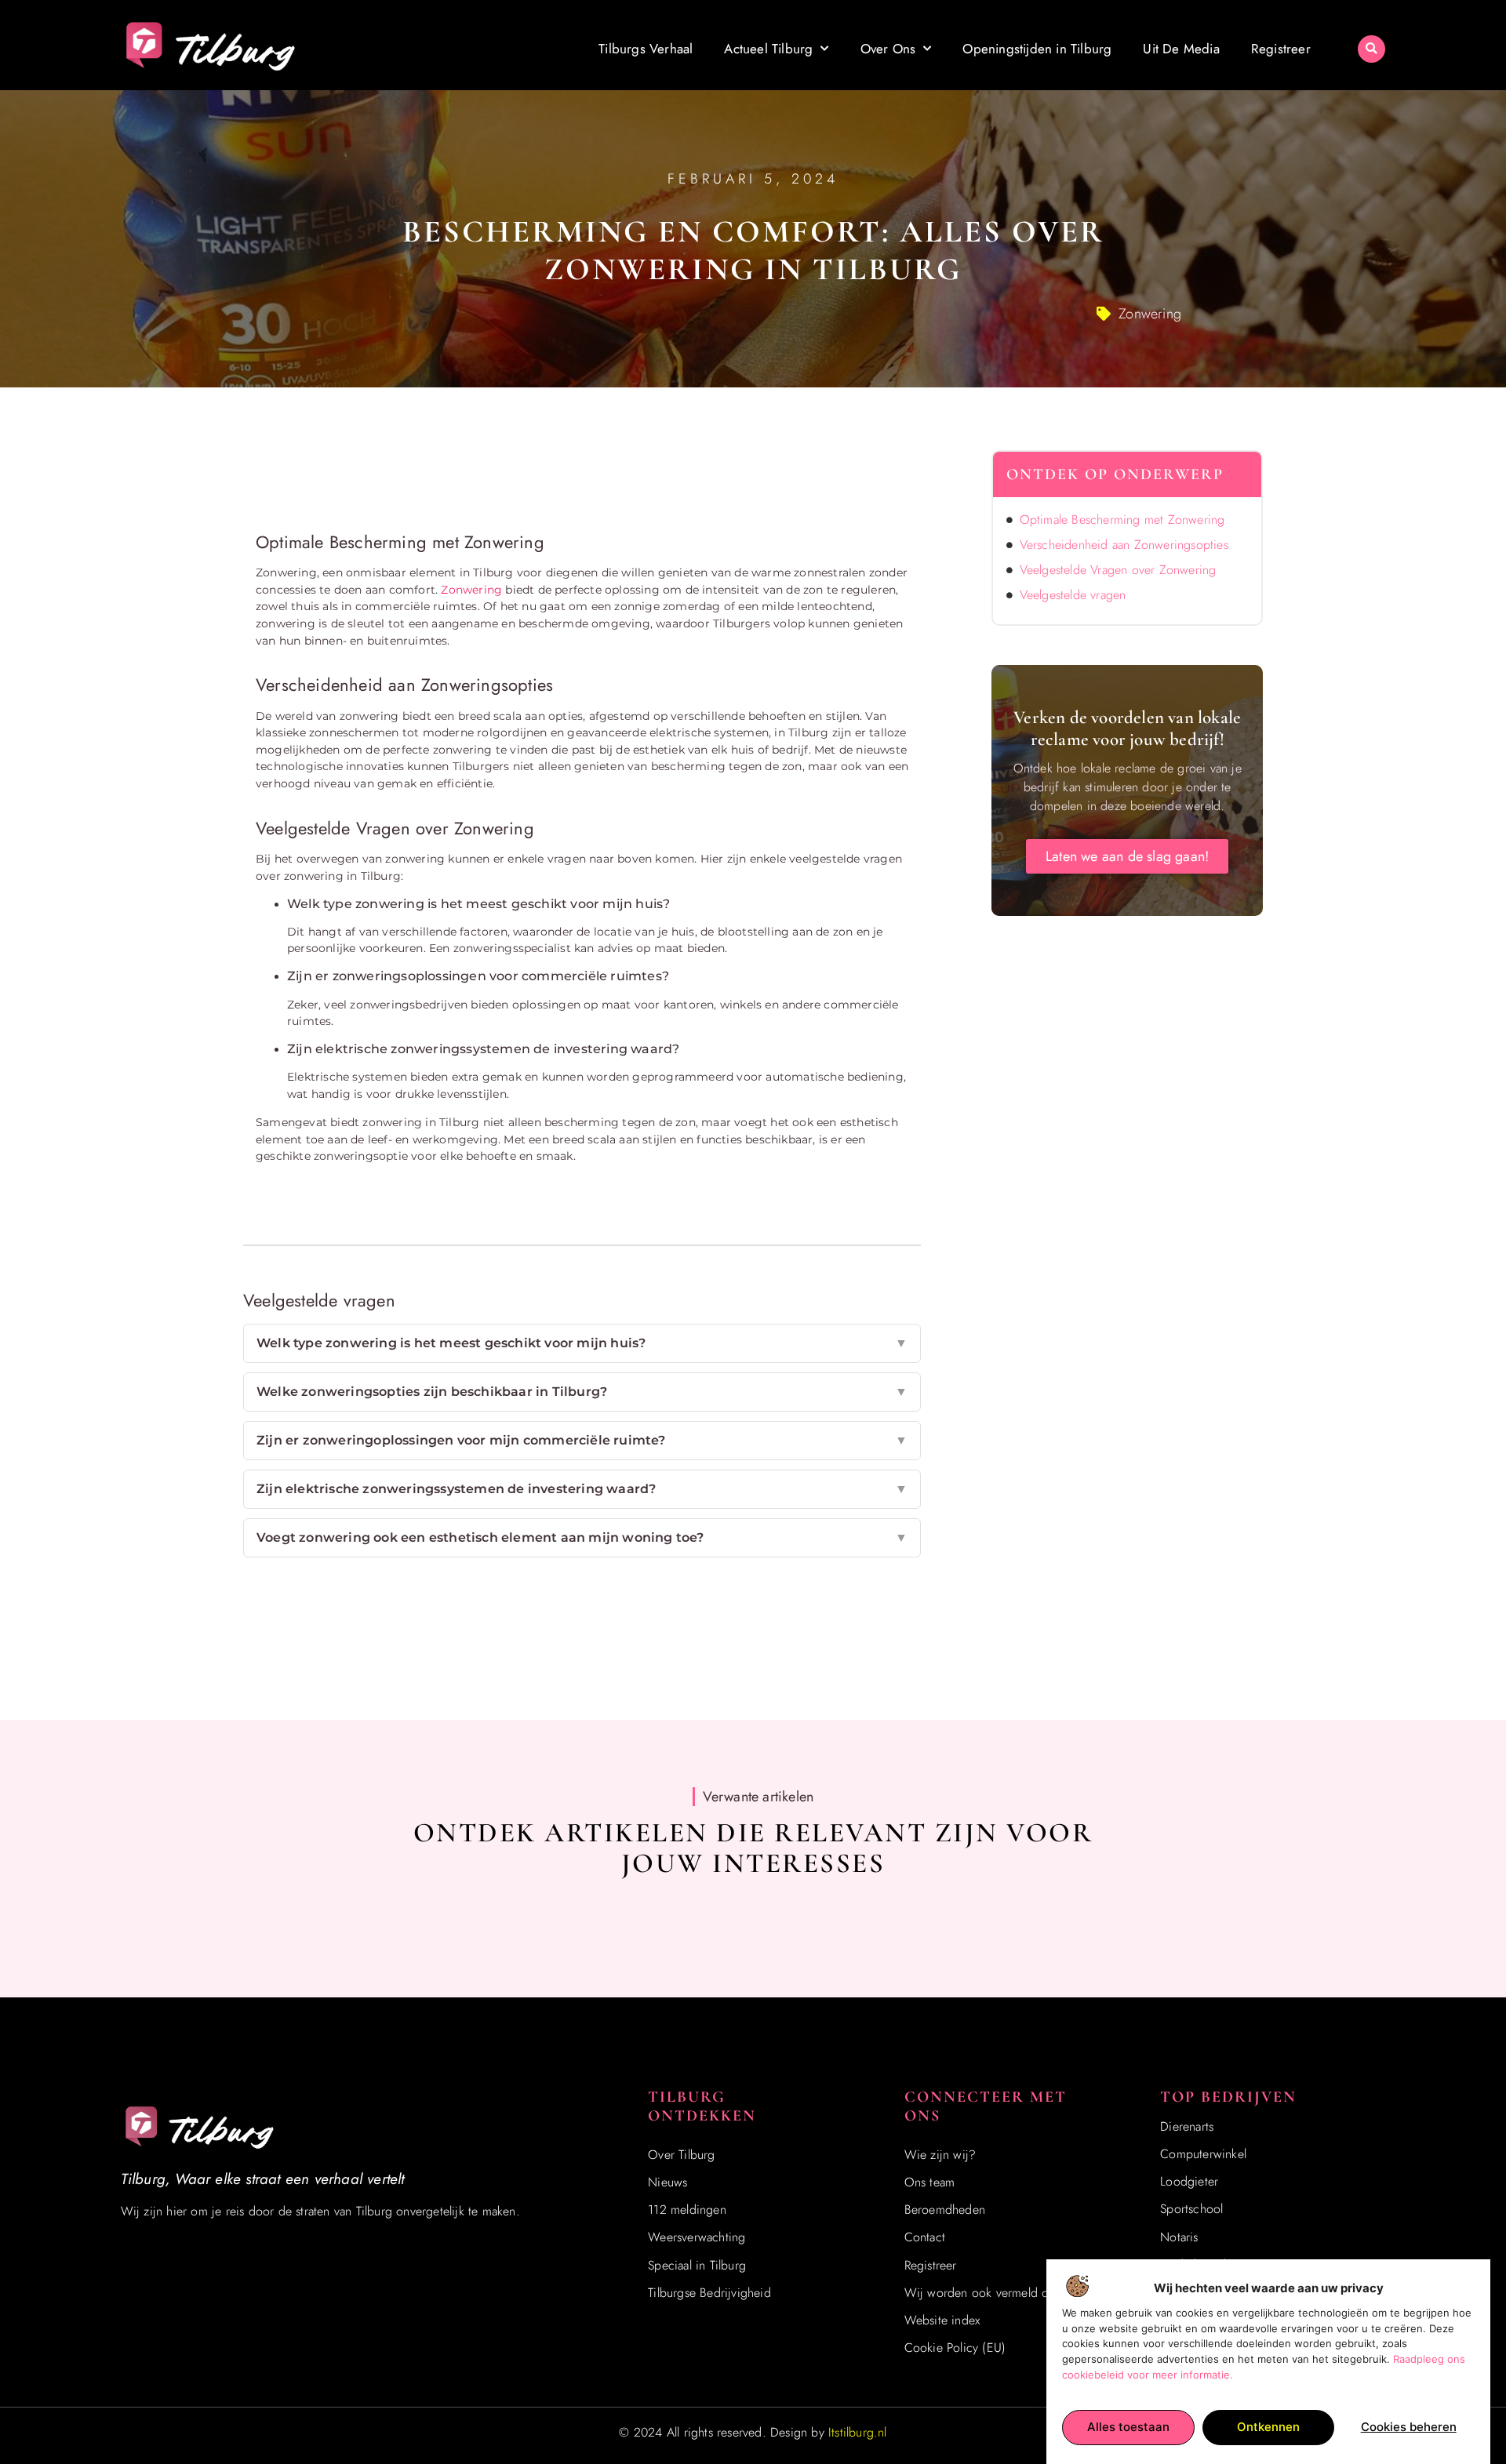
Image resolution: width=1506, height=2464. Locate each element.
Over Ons (888, 49)
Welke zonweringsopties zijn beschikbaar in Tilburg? (582, 1392)
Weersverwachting (697, 2237)
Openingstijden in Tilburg (1037, 49)
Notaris (1179, 2237)
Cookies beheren (1409, 2427)
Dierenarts (1187, 2126)
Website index (942, 2320)
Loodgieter (1189, 2181)
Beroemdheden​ (945, 2210)
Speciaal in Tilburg (697, 2265)
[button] (1371, 49)
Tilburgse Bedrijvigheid (709, 2293)
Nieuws (668, 2182)
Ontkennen (1268, 2427)
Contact (925, 2237)
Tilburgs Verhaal (646, 49)
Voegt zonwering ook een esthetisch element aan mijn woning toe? (582, 1537)
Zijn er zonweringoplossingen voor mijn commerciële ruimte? (582, 1440)
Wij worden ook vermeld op (980, 2293)
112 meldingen (687, 2210)
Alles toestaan (1128, 2427)
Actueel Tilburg (768, 49)
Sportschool (1191, 2209)
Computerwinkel (1203, 2154)
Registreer (1281, 49)
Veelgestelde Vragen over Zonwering (1118, 570)
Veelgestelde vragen (1073, 595)
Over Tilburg (681, 2155)
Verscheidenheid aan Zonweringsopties (1124, 545)
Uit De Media (1181, 49)
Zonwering (1150, 314)
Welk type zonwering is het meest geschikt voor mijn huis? (582, 1343)
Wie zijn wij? (940, 2155)
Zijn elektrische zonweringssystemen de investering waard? (582, 1489)
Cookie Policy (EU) (955, 2348)
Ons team (930, 2182)
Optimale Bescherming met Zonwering (1122, 520)
